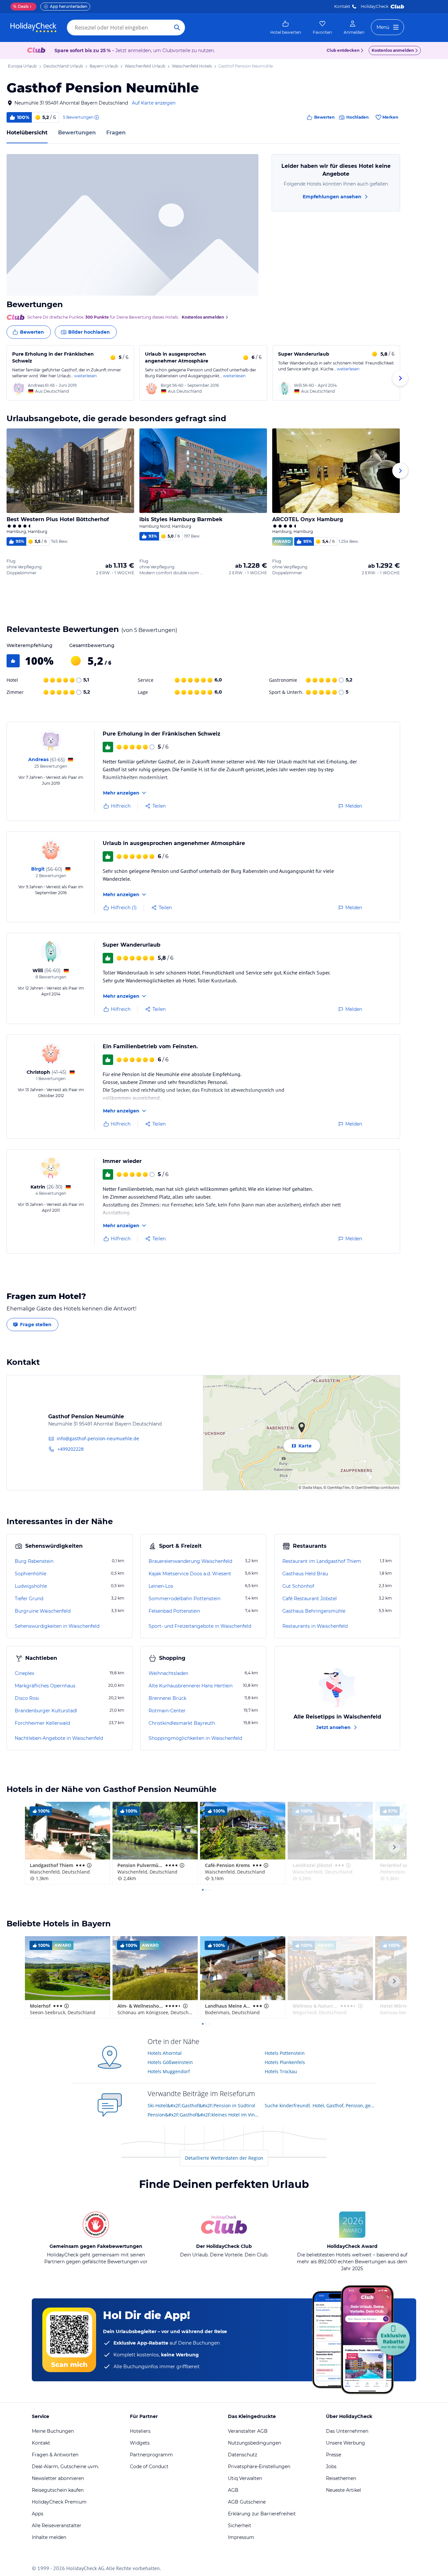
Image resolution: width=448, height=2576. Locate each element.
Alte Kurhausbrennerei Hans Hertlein (191, 1686)
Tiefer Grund (29, 1599)
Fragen (116, 133)
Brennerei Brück (167, 1698)
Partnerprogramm (151, 2455)
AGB (233, 2490)
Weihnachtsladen (168, 1673)
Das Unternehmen (347, 2431)
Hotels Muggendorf (169, 2071)
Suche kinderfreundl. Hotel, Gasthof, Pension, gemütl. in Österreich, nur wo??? (321, 2105)
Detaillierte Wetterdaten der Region (224, 2158)
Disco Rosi (27, 1698)
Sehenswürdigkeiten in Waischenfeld (57, 1626)
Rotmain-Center (167, 1711)
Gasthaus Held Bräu (305, 1574)
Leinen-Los (161, 1586)
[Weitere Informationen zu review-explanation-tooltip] (96, 117)
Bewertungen (77, 133)
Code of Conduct (149, 2467)
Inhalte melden (49, 2537)
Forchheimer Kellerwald (42, 1723)
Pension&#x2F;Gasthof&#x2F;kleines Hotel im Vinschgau (204, 2115)
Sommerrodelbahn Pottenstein (184, 1599)
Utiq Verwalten (245, 2478)
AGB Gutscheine (247, 2502)
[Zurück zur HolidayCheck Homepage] (33, 28)
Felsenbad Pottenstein (174, 1611)
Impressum (241, 2537)
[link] (286, 28)
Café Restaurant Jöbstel (310, 1599)
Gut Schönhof (298, 1586)
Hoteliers (140, 2431)
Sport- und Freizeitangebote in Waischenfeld (200, 1626)
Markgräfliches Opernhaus (45, 1686)
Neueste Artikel (344, 2490)
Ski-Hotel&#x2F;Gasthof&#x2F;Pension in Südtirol (201, 2105)
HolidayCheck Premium (59, 2502)
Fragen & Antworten (55, 2455)
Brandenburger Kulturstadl (46, 1711)
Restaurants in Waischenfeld (315, 1626)
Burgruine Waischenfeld (43, 1611)
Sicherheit (240, 2526)
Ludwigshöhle (31, 1586)
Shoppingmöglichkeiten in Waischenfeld (195, 1738)
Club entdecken (343, 50)
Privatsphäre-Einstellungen (259, 2467)
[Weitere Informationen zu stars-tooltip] (89, 1865)
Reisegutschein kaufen (58, 2490)
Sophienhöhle (31, 1574)
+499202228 (71, 1449)
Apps (38, 2514)
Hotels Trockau (281, 2071)
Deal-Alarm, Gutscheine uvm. (65, 2467)
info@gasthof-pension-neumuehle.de (98, 1438)
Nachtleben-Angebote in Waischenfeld (59, 1738)
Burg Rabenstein (34, 1561)
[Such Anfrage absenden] (177, 28)
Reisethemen (341, 2478)
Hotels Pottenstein (285, 2053)
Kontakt (342, 6)
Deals (21, 6)
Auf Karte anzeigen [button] (154, 103)
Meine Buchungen (53, 2431)
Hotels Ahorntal (165, 2053)
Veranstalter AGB (248, 2431)
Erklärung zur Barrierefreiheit (262, 2514)
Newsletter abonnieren (58, 2478)
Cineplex (24, 1673)
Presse (334, 2455)
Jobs (331, 2467)
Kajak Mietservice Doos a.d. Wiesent (190, 1574)
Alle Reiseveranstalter (57, 2526)
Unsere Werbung (346, 2443)
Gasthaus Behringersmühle (314, 1611)
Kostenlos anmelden (393, 50)
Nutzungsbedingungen (255, 2443)
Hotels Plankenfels (285, 2062)
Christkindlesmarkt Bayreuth (182, 1723)
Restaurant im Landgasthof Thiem (322, 1561)
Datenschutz (243, 2455)
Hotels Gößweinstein (170, 2062)
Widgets (140, 2443)
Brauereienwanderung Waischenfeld (190, 1561)
